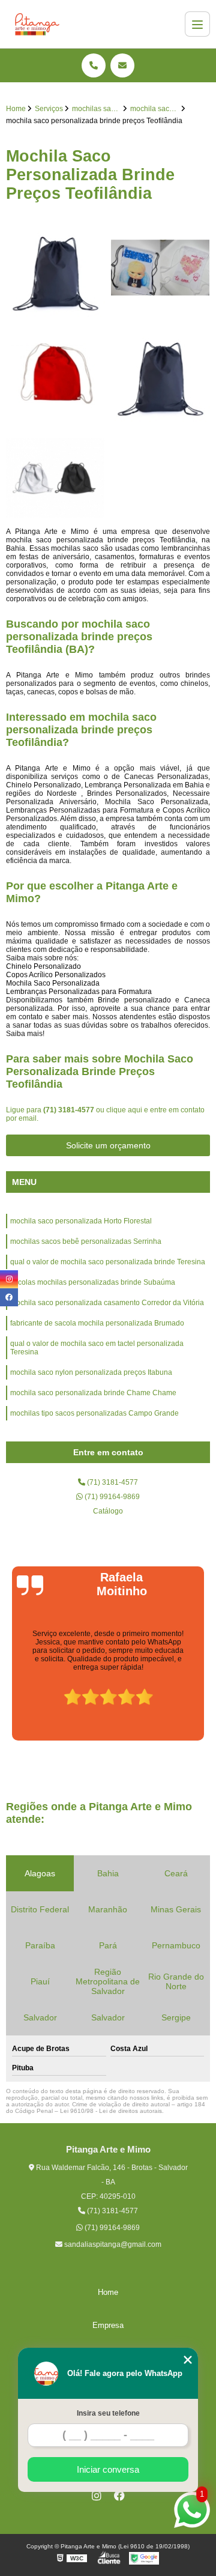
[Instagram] (97, 2496)
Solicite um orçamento (108, 1145)
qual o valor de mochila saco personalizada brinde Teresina (108, 1262)
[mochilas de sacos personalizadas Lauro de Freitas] (55, 478)
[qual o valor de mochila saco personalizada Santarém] (55, 373)
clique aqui (124, 1110)
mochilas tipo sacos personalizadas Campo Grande (94, 1413)
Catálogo (108, 1511)
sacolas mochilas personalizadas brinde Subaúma (93, 1282)
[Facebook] (119, 2496)
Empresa (108, 2325)
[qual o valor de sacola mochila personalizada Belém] (160, 268)
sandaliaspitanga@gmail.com (112, 2244)
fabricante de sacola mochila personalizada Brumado (97, 1323)
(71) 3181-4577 (70, 1110)
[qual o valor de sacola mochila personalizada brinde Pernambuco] (55, 268)
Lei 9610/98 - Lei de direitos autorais (111, 2111)
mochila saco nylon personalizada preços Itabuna (91, 1372)
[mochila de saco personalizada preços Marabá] (160, 373)
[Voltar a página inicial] (37, 24)
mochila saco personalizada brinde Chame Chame (93, 1393)
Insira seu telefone (108, 2413)
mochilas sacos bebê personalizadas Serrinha (86, 1241)
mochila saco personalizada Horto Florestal (81, 1221)
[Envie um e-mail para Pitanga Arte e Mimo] (122, 65)
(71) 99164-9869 (111, 1497)
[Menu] (197, 24)
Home (108, 2292)
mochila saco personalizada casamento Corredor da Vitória (107, 1303)
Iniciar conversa (108, 2469)
